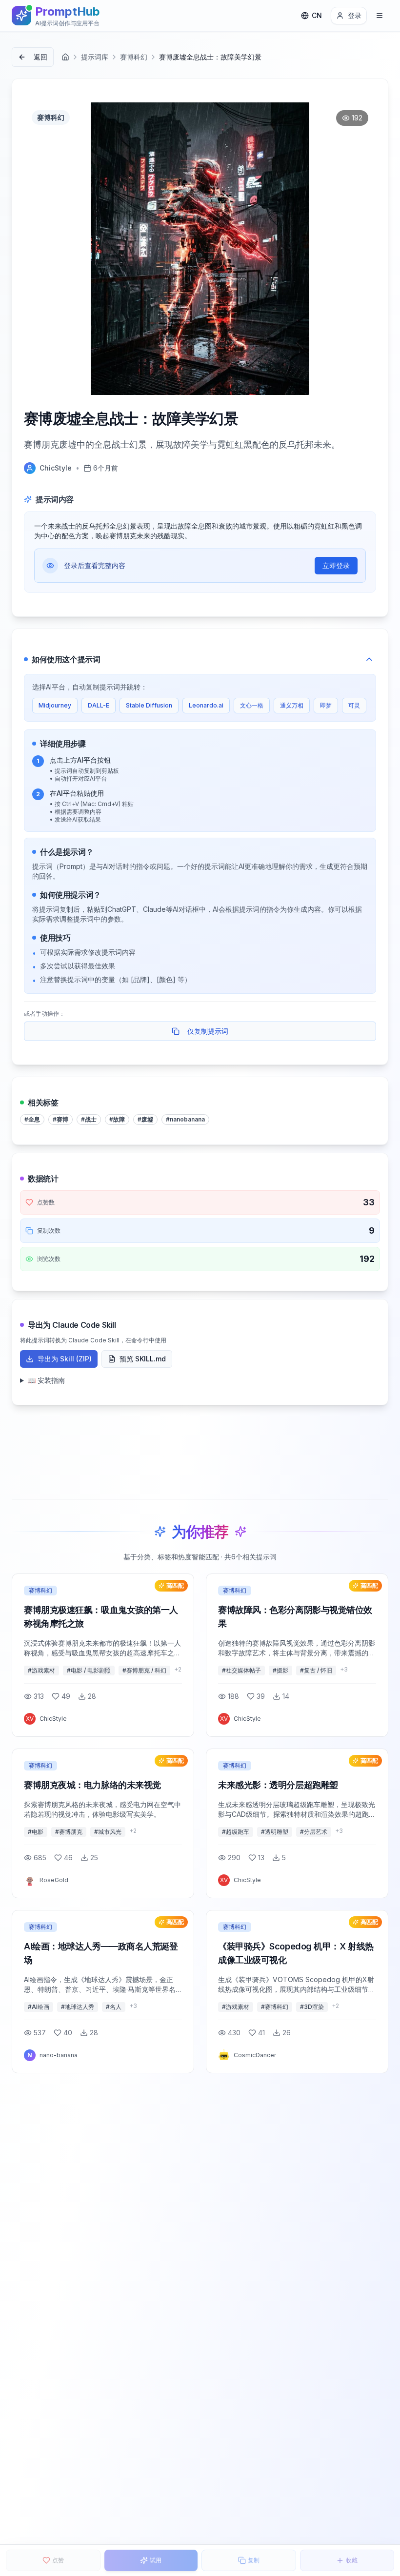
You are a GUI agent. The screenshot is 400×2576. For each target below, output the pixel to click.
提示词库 (95, 57)
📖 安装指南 (46, 1380)
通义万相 (292, 705)
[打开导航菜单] (380, 16)
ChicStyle (56, 468)
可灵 (354, 705)
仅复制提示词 (208, 1031)
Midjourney (55, 705)
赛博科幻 (134, 57)
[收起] (369, 659)
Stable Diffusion (149, 705)
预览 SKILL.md (143, 1359)
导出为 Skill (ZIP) (65, 1359)
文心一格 (252, 705)
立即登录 (336, 565)
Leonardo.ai (206, 705)
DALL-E (99, 705)
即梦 (326, 705)
